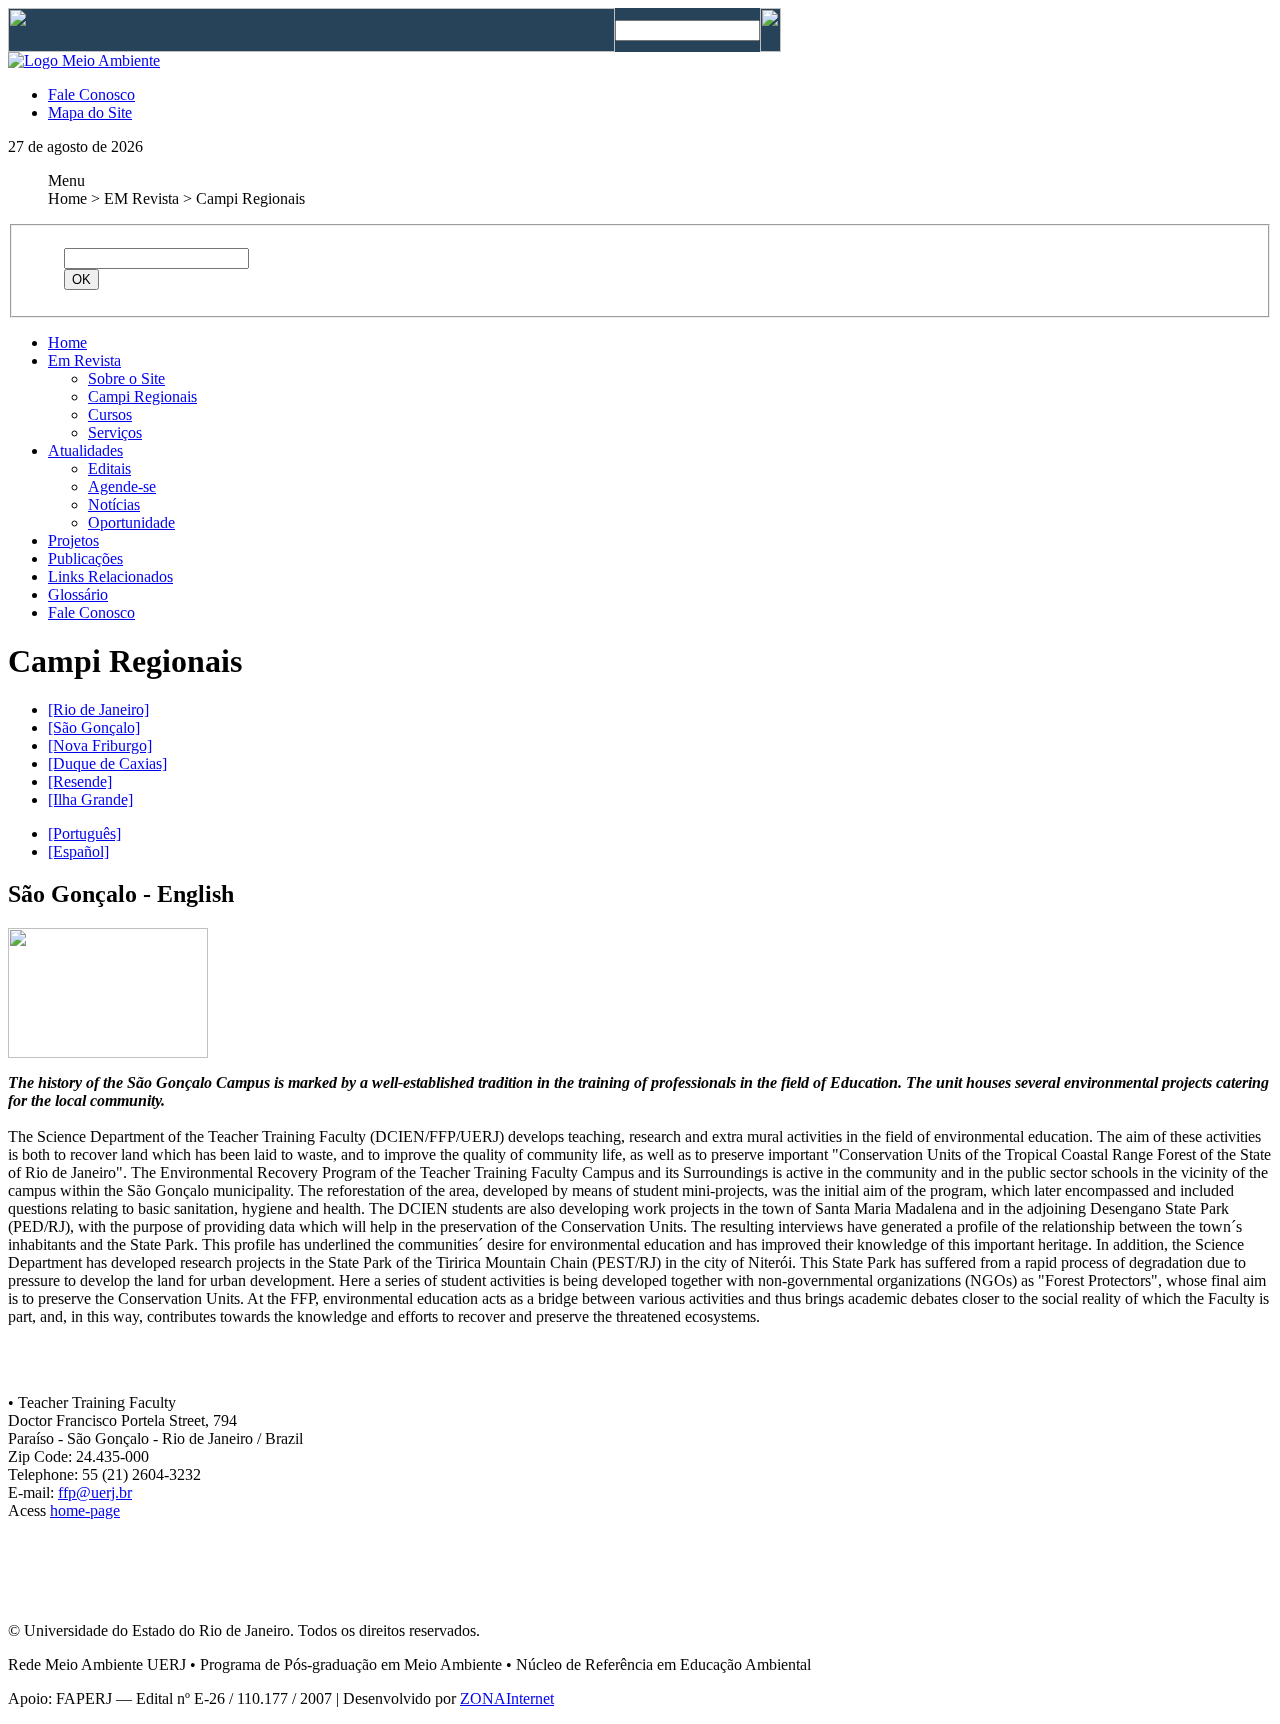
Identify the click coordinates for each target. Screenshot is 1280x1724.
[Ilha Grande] (90, 799)
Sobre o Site (126, 378)
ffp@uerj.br (95, 1492)
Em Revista (84, 360)
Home (67, 342)
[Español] (78, 851)
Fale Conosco (91, 94)
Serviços (115, 432)
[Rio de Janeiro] (98, 709)
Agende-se (122, 486)
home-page (85, 1510)
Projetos (73, 540)
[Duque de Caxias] (107, 763)
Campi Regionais (142, 396)
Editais (109, 468)
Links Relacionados (110, 576)
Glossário (78, 594)
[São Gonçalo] (94, 727)
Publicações (85, 558)
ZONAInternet (507, 1698)
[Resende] (80, 781)
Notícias (114, 504)
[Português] (84, 833)
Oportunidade (131, 522)
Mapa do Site (90, 112)
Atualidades (85, 450)
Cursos (110, 414)
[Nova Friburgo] (100, 745)
